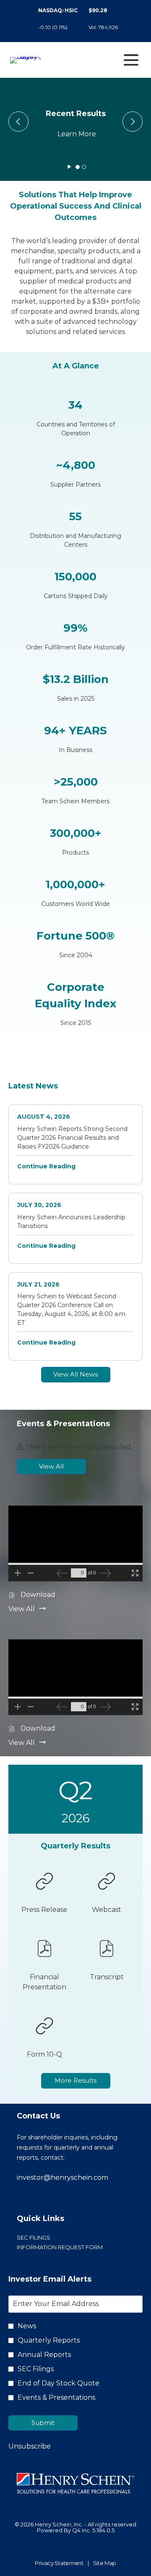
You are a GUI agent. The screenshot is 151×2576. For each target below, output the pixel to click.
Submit (43, 2423)
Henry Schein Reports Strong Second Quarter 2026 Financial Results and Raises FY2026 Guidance (72, 1138)
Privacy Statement (59, 2563)
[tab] (78, 167)
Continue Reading (46, 1166)
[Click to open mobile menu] (131, 60)
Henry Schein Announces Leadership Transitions (71, 1222)
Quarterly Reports (49, 2340)
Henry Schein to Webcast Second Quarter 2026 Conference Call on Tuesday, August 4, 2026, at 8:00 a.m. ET (72, 1309)
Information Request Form (73, 2247)
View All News (75, 1374)
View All (51, 1466)
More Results (75, 2080)
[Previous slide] (133, 122)
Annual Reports (44, 2355)
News (27, 2326)
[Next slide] (18, 122)
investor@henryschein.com (62, 2178)
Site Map (105, 2563)
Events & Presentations (56, 2397)
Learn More (77, 134)
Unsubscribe (30, 2446)
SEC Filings (47, 2238)
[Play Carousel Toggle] (69, 167)
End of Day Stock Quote (59, 2383)
